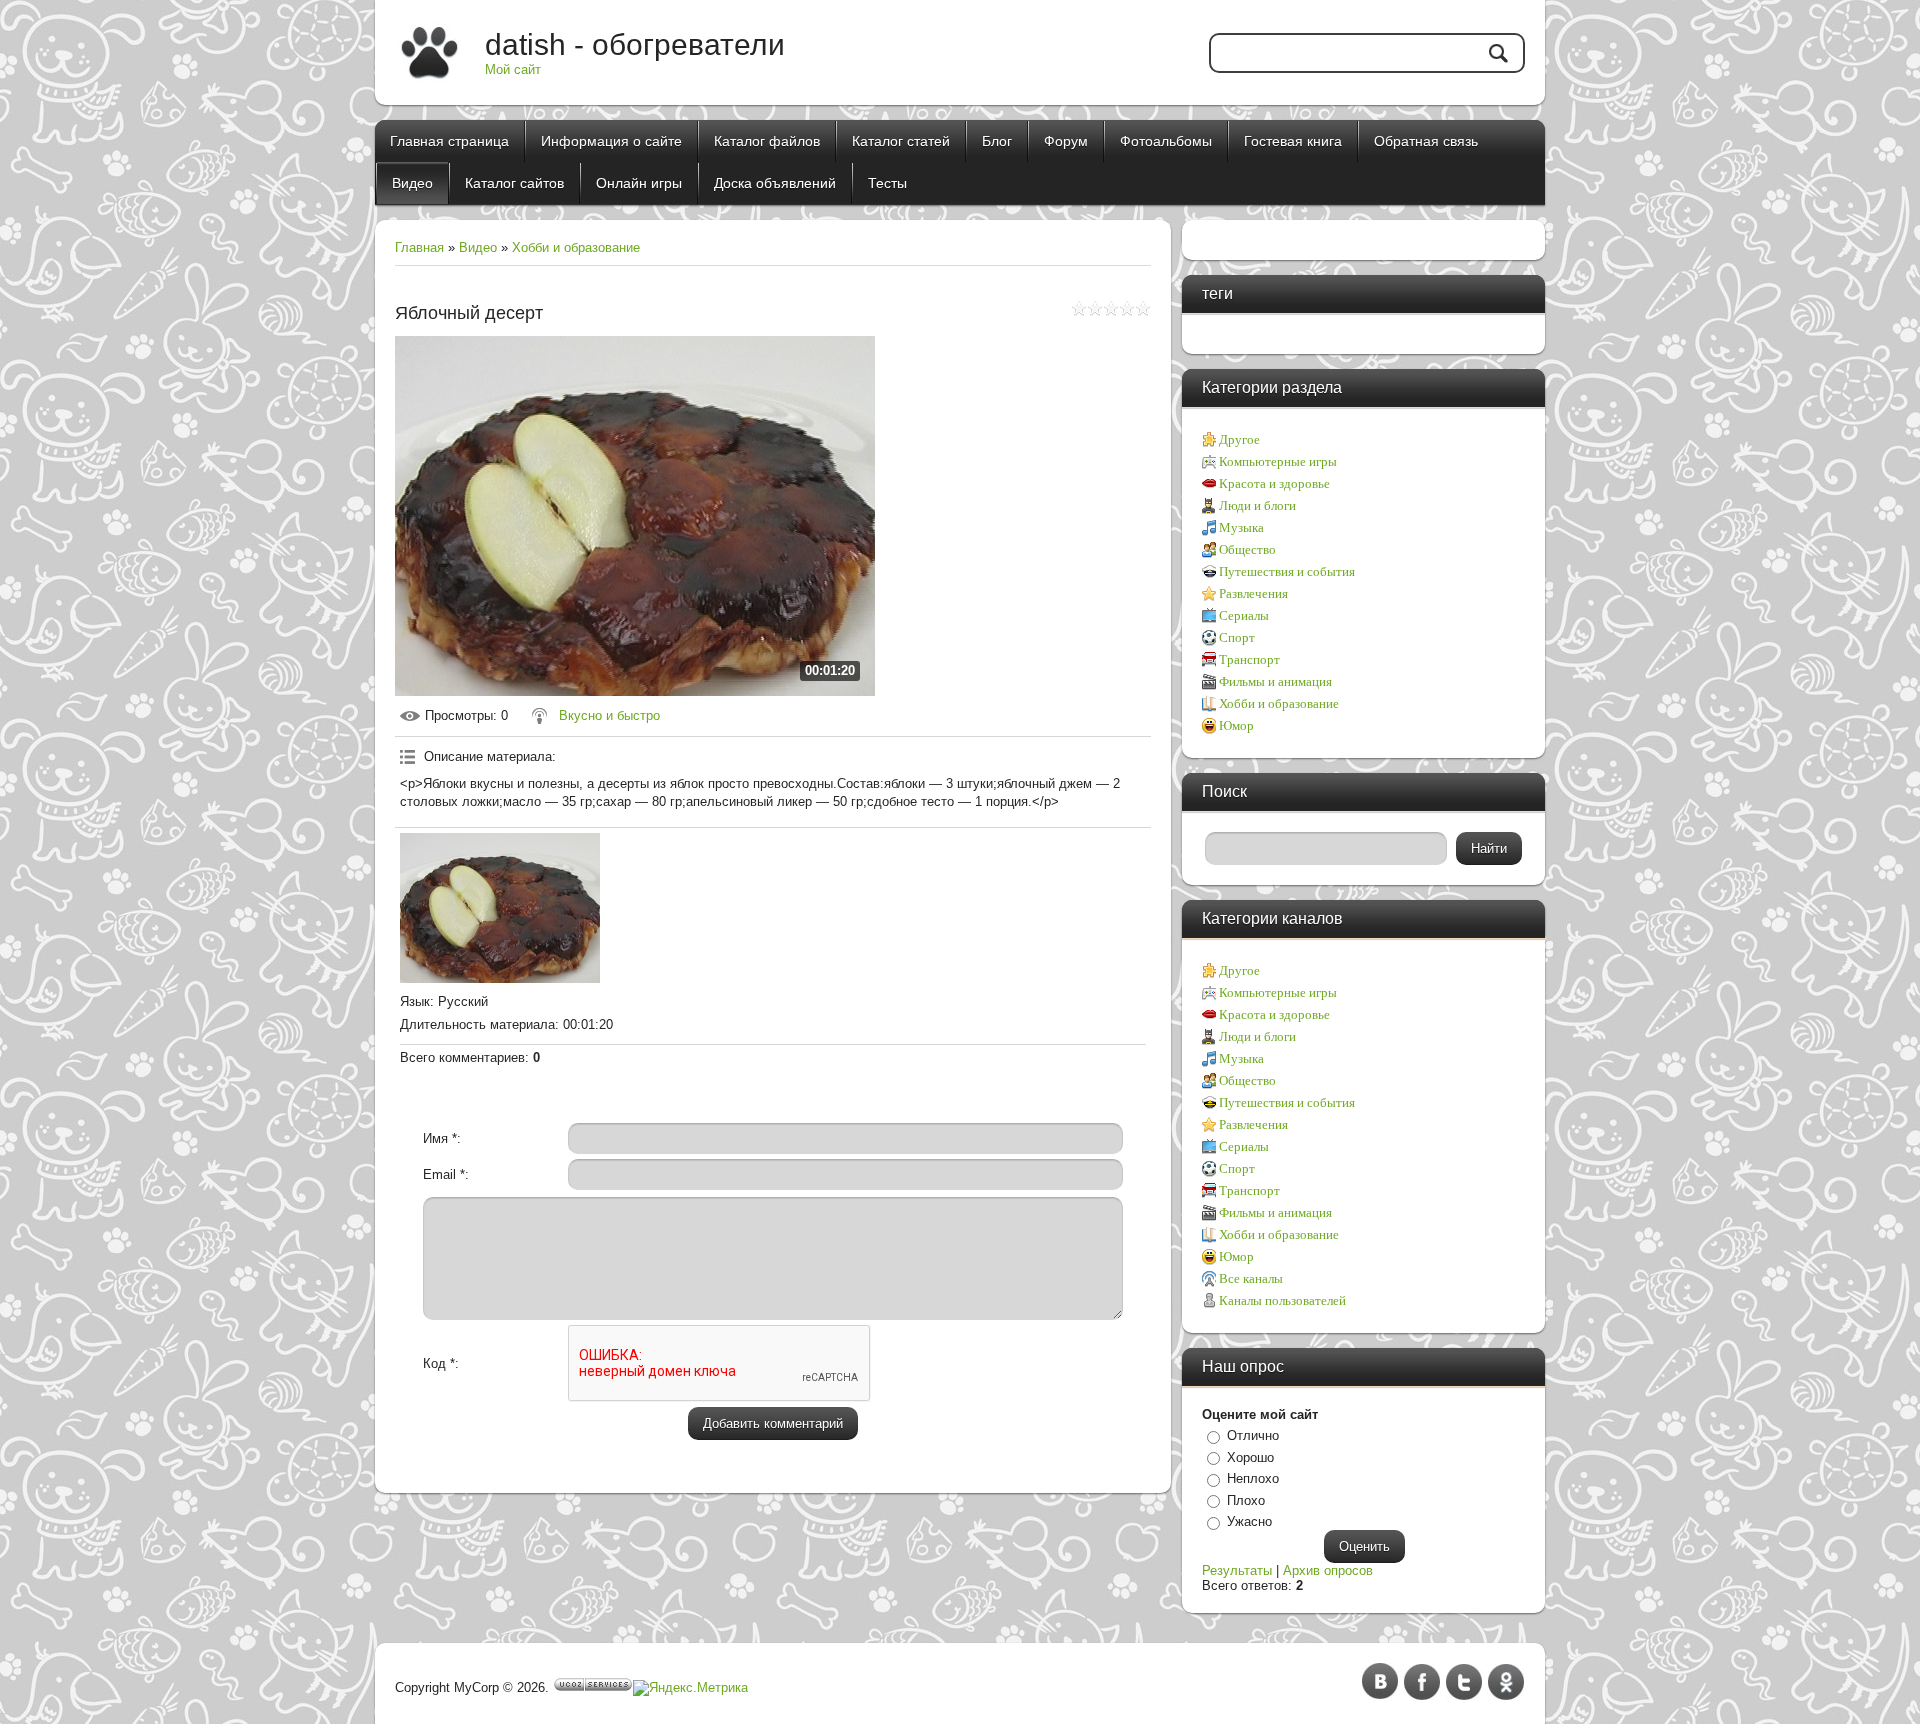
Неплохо (1253, 1478)
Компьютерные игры (1278, 461)
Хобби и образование (576, 247)
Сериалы (1244, 615)
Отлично (1253, 1435)
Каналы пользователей (1282, 1300)
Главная (419, 247)
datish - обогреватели (635, 44)
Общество (1247, 549)
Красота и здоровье (1274, 483)
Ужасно (1249, 1521)
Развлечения (1253, 593)
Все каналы (1251, 1278)
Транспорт (1249, 659)
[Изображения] (500, 908)
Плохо (1246, 1500)
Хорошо (1250, 1457)
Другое (1239, 439)
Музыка (1241, 527)
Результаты (1237, 1570)
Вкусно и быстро (609, 715)
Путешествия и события (1287, 571)
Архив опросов (1328, 1570)
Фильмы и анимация (1275, 681)
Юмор (1236, 725)
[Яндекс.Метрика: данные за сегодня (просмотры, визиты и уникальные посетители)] (690, 1688)
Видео (478, 247)
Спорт (1237, 637)
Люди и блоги (1257, 505)
